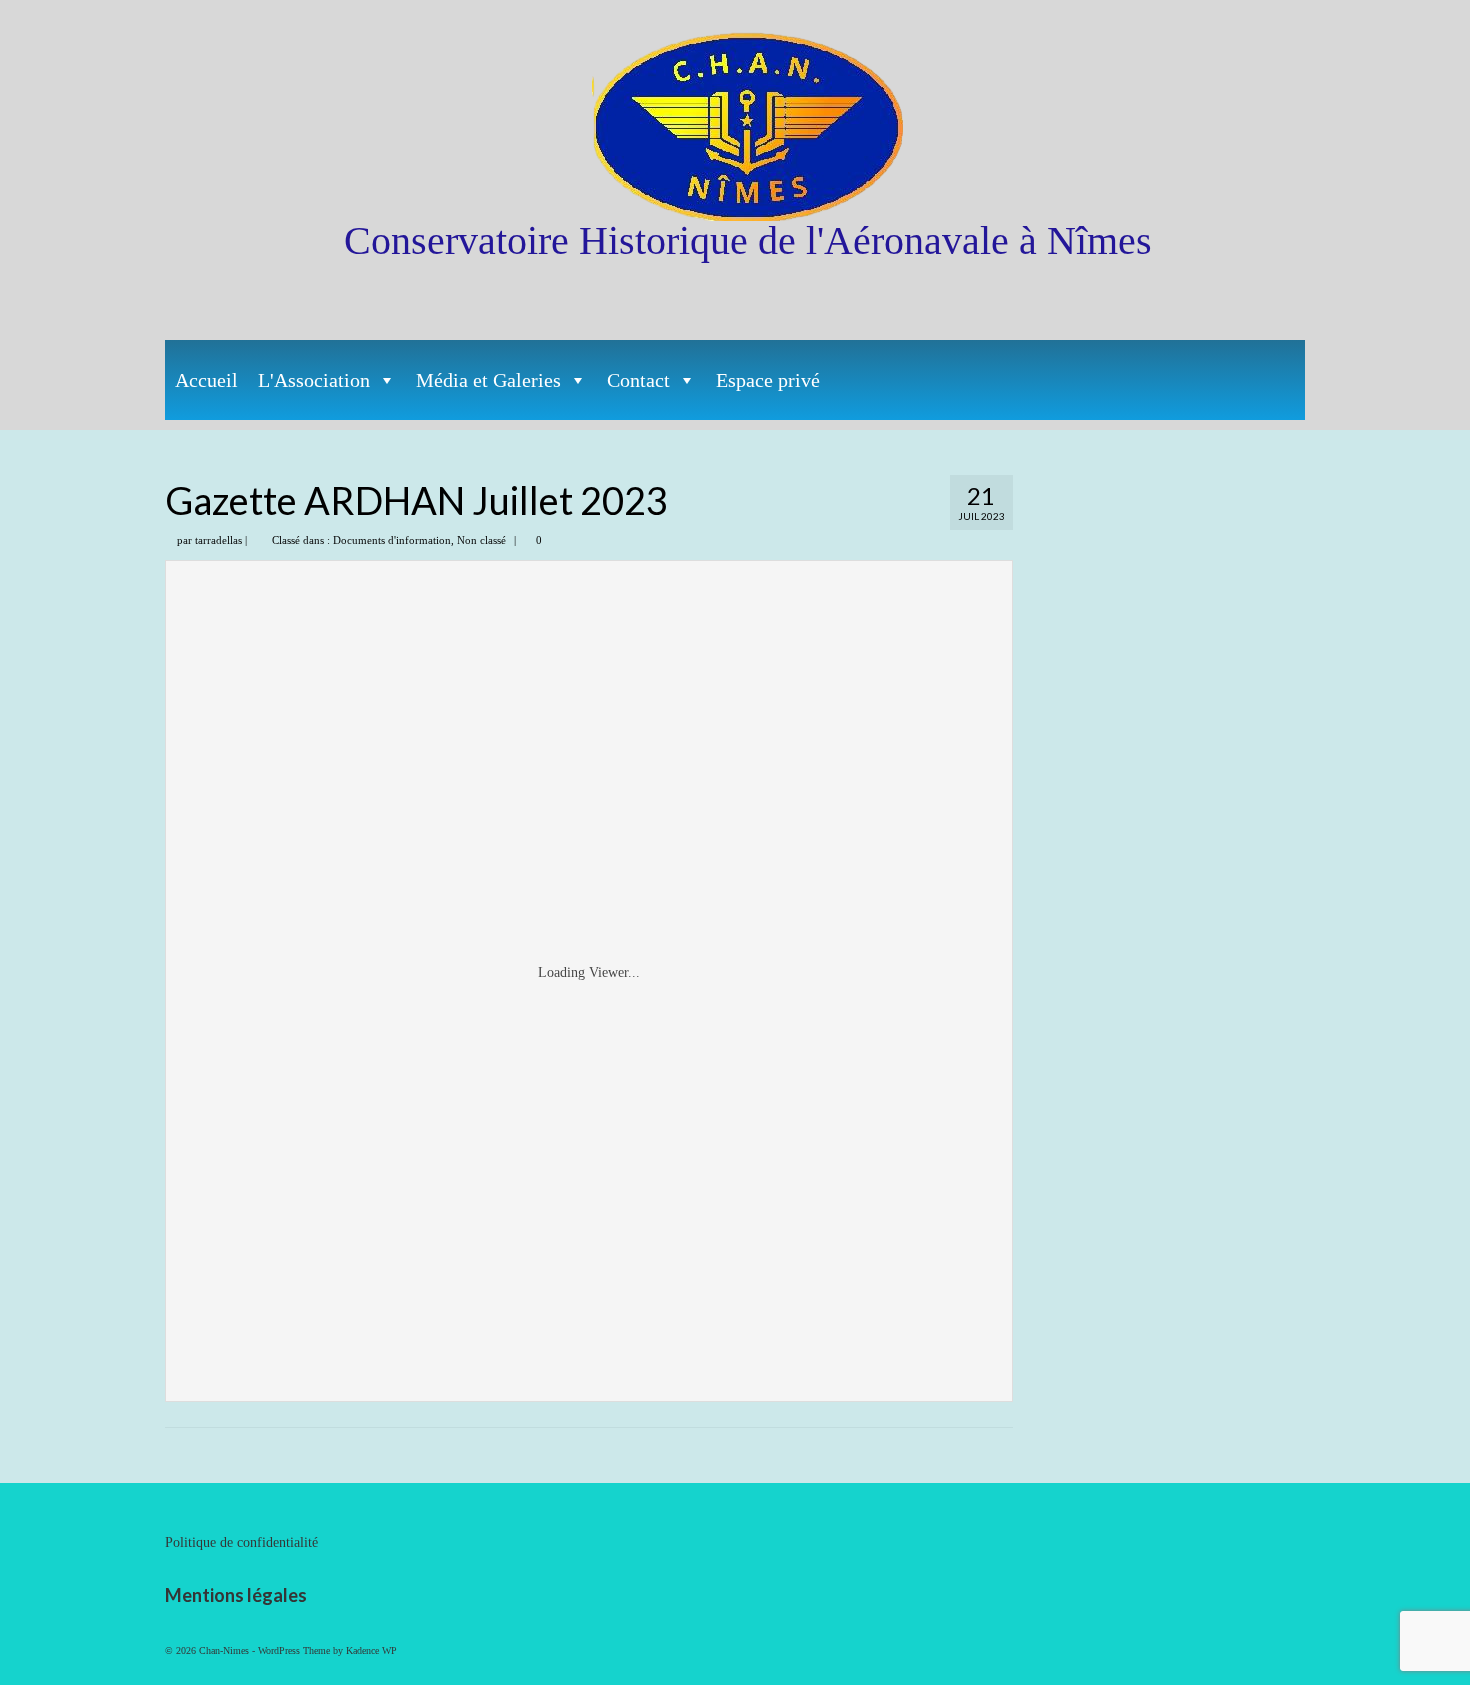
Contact (638, 380)
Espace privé (768, 380)
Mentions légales (236, 1595)
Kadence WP (371, 1650)
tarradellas (218, 540)
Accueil (206, 380)
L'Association (314, 380)
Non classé (481, 540)
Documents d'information (392, 540)
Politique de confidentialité (241, 1542)
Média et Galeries (488, 380)
